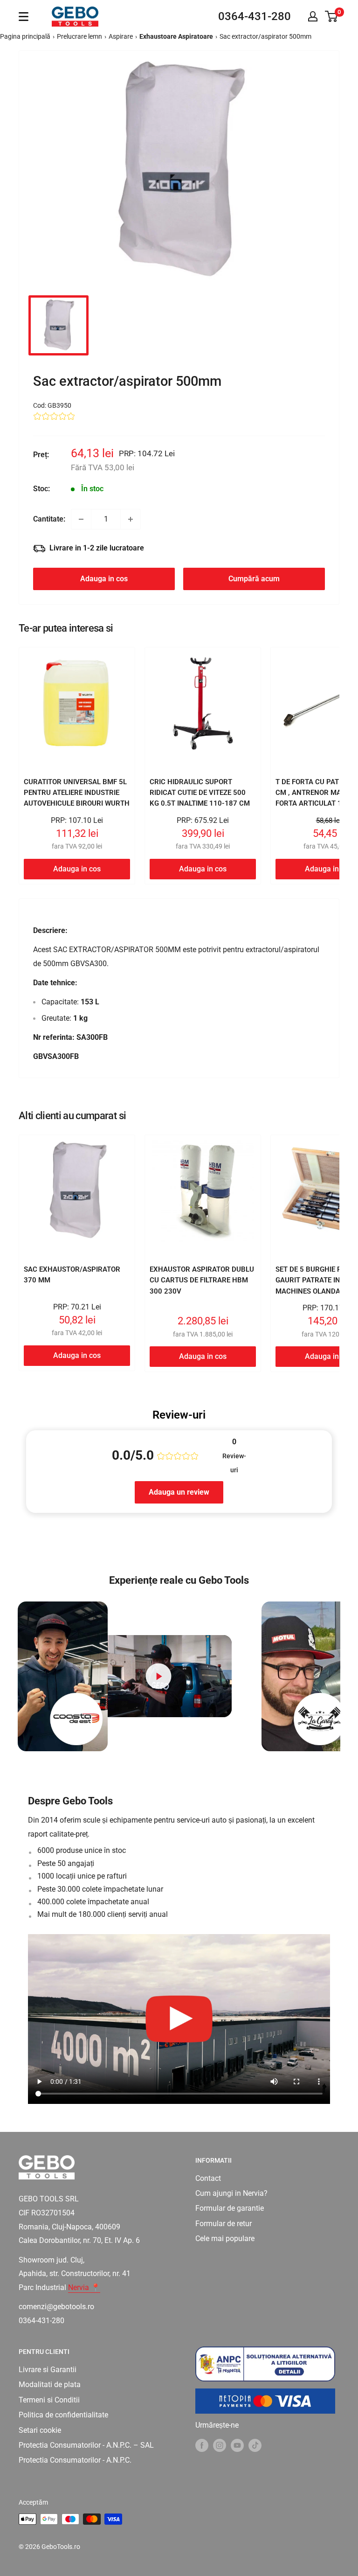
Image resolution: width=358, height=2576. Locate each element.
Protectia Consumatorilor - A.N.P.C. (75, 2460)
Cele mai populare (225, 2238)
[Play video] (158, 1676)
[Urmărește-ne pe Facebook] (202, 2445)
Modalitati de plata (50, 2385)
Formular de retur (224, 2224)
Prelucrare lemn (79, 36)
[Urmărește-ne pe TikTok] (255, 2445)
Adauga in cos (104, 579)
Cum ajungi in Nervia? (231, 2193)
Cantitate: (49, 519)
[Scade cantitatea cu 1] (81, 519)
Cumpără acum (254, 579)
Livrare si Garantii (48, 2370)
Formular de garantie (230, 2208)
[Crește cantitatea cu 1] (131, 519)
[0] (332, 16)
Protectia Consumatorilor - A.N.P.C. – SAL (86, 2445)
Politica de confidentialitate (63, 2415)
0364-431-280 (255, 16)
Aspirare (121, 36)
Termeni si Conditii (49, 2400)
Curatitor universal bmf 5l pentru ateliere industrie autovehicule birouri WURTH (77, 793)
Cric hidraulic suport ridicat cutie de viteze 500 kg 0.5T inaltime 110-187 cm (200, 793)
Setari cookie (40, 2430)
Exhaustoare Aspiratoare (176, 36)
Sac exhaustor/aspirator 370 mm (72, 1275)
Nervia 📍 (84, 2287)
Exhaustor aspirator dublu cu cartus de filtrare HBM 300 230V (202, 1280)
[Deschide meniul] (24, 17)
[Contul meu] (313, 16)
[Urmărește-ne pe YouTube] (237, 2445)
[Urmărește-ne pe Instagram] (220, 2445)
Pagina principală (25, 36)
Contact (208, 2178)
